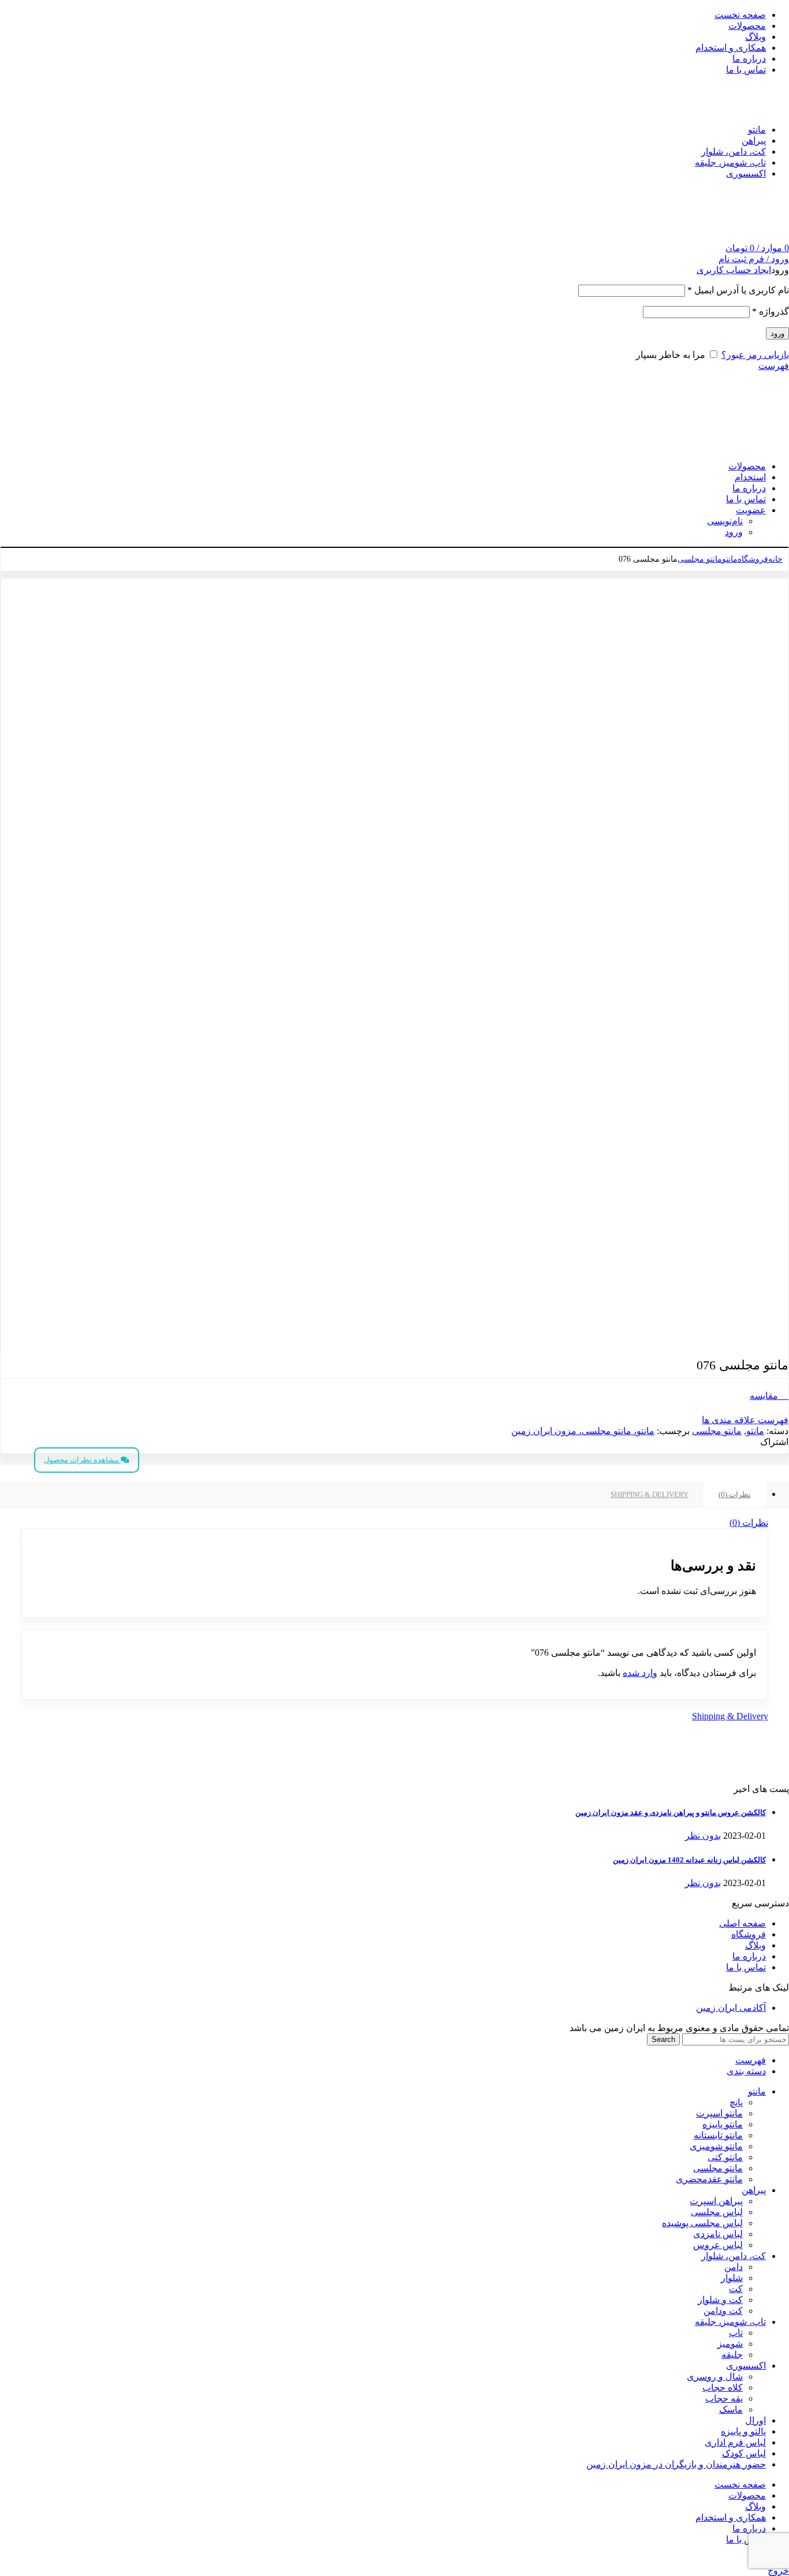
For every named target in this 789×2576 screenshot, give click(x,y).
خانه (775, 559)
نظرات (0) (735, 1494)
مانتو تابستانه (718, 2135)
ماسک (731, 2409)
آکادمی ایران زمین (731, 2008)
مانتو (730, 559)
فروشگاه (753, 559)
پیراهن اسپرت (716, 2201)
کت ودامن (723, 2311)
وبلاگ (755, 1945)
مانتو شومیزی (716, 2146)
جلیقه (732, 2355)
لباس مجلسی (717, 2212)
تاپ (736, 2333)
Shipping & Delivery (650, 1494)
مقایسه (765, 1396)
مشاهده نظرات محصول (82, 1460)
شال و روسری (715, 2377)
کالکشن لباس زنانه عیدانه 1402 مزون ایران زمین (689, 1860)
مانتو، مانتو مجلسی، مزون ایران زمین (583, 1431)
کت (736, 2289)
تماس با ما (746, 1967)
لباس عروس (718, 2245)
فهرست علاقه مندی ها (745, 1420)
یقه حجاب (724, 2398)
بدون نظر (703, 1836)
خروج (778, 2571)
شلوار (732, 2278)
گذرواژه (771, 311)
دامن (734, 2267)
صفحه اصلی (743, 1923)
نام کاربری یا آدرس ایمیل (738, 290)
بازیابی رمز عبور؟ (755, 355)
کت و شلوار (720, 2300)
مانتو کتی (725, 2157)
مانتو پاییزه (723, 2124)
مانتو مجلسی (700, 559)
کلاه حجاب (723, 2388)
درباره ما (749, 1956)
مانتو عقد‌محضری (709, 2179)
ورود (777, 333)
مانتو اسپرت (719, 2113)
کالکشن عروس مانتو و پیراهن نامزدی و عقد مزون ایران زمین (671, 1812)
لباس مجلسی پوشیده (702, 2223)
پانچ (736, 2102)
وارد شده (640, 1673)
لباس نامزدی (718, 2234)
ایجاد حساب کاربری (734, 270)
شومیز (730, 2344)
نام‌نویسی (725, 521)
